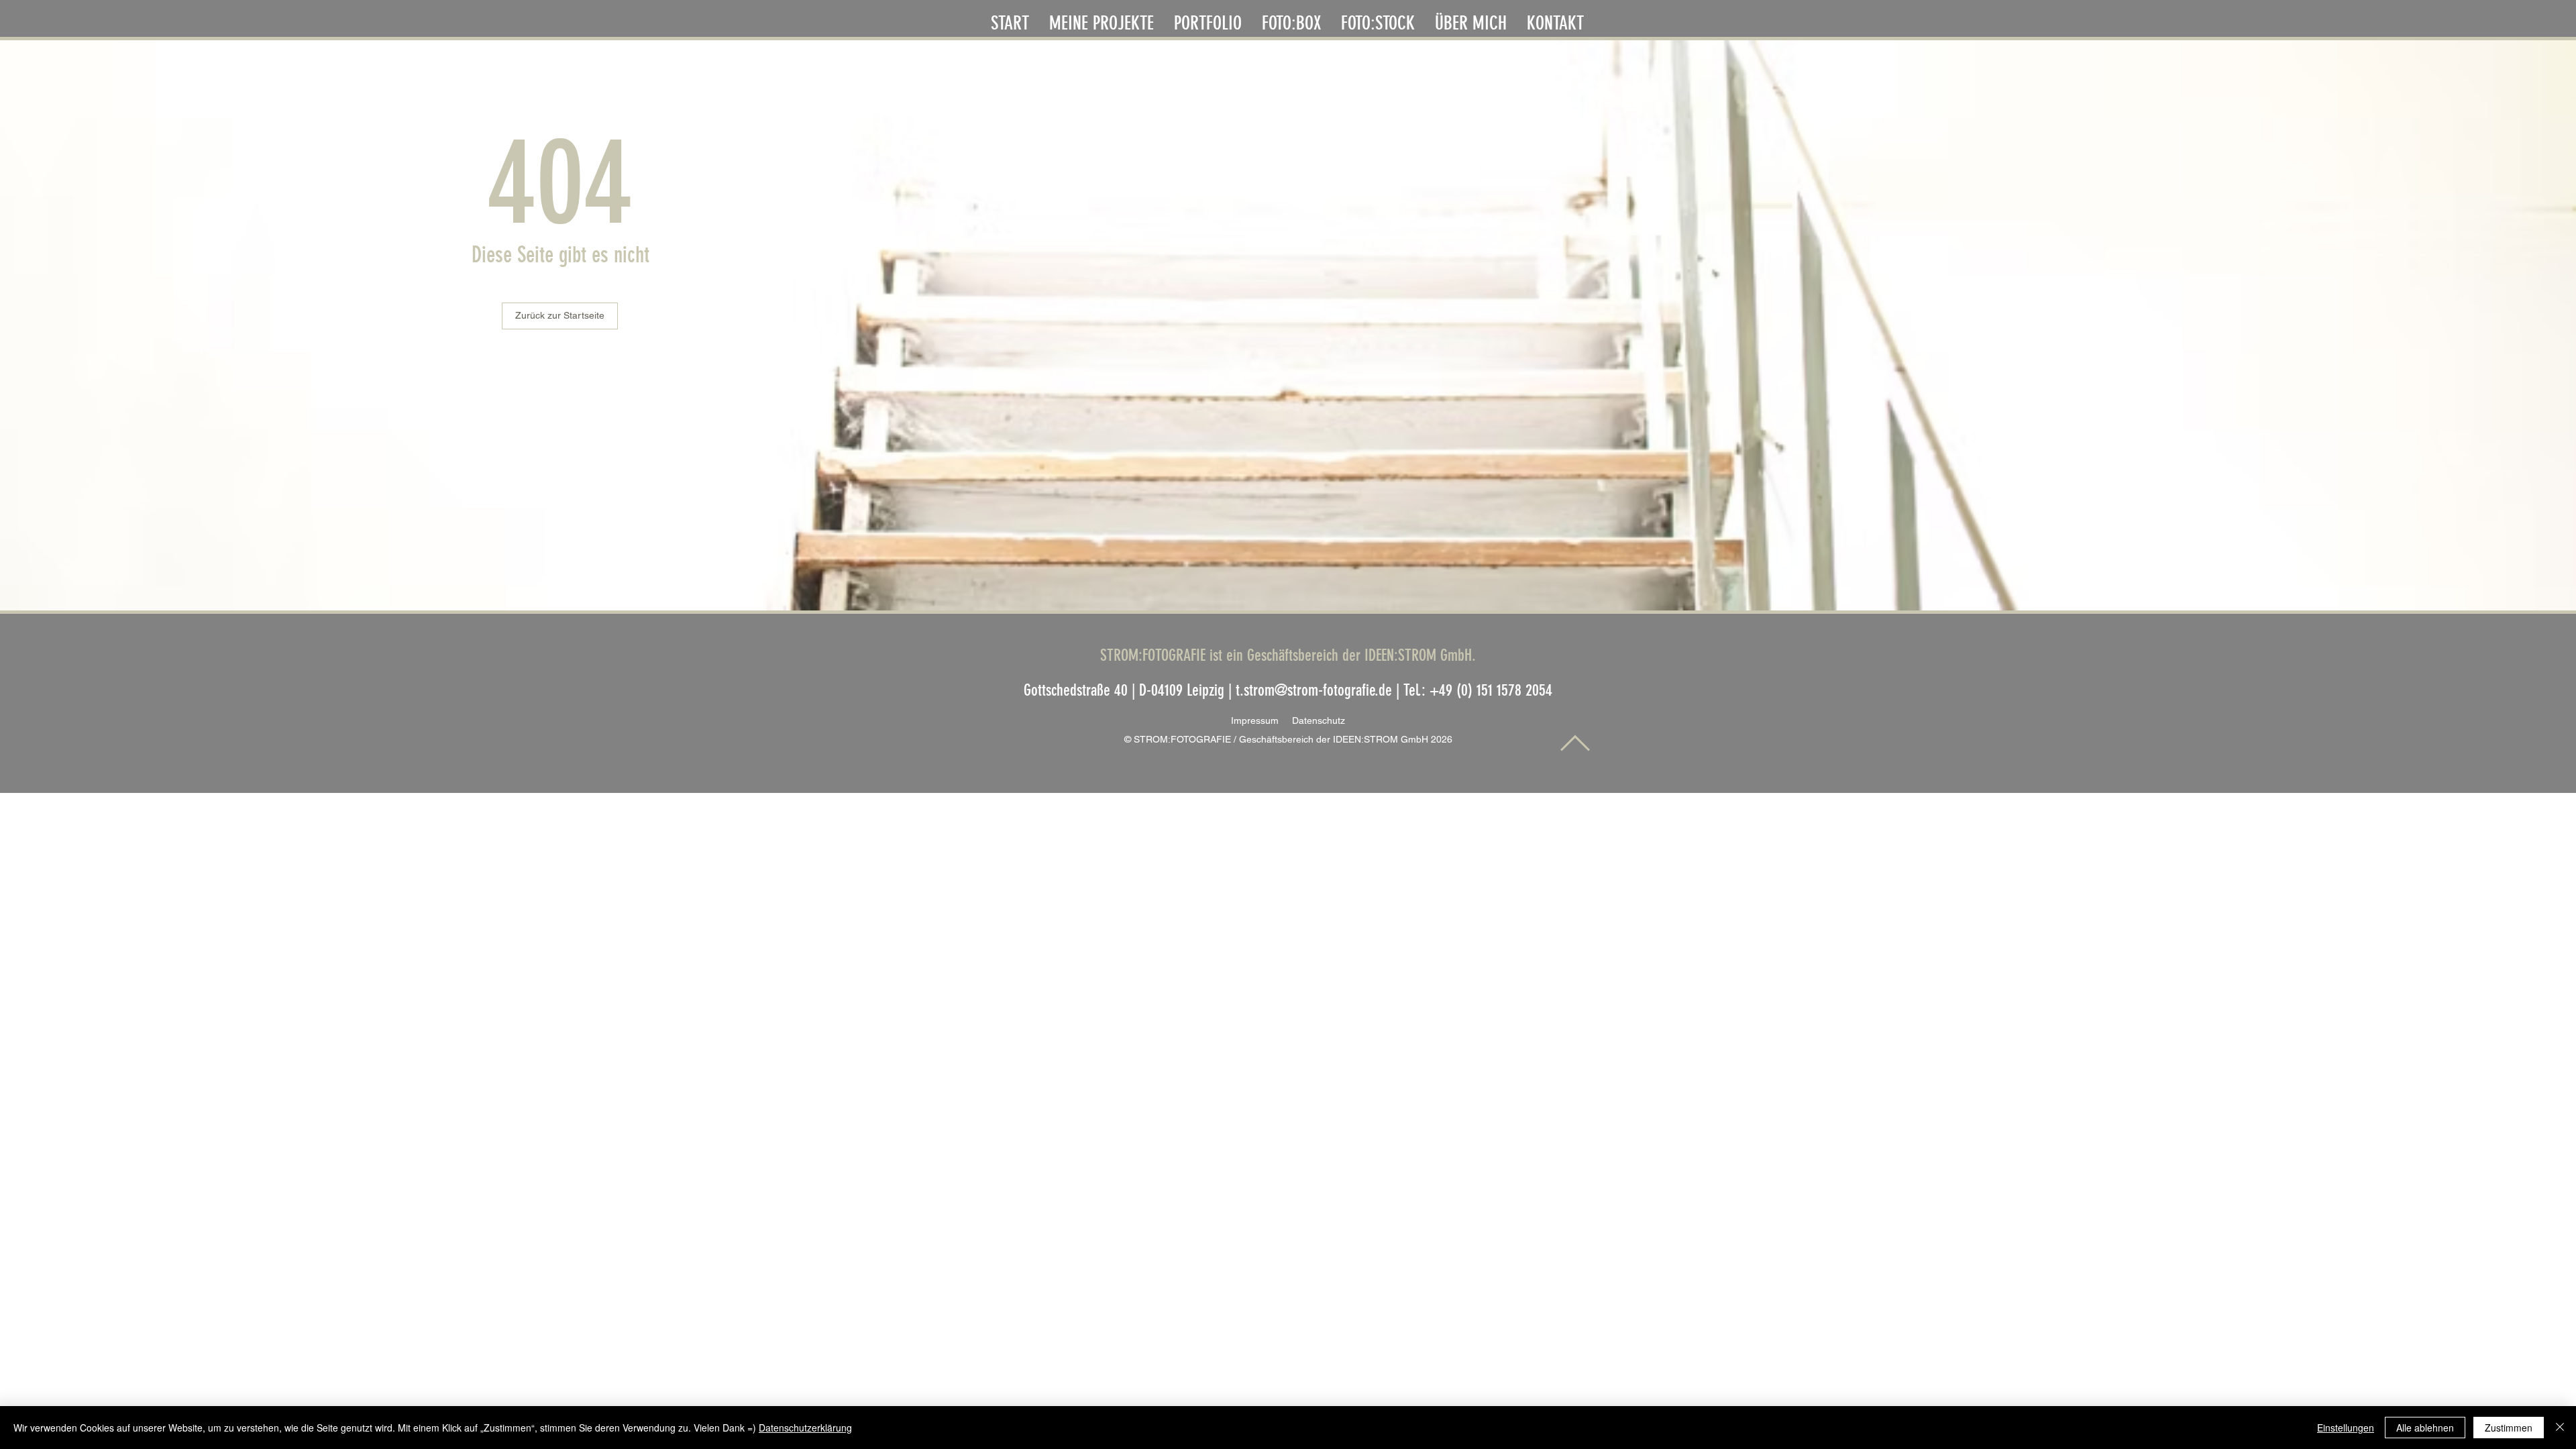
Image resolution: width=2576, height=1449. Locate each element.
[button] (1208, 20)
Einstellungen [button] (2346, 1428)
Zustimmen (2509, 1428)
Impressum (1262, 720)
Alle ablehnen (2425, 1428)
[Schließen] (2560, 1428)
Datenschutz (1319, 720)
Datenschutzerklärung (805, 1428)
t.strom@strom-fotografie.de (1314, 690)
